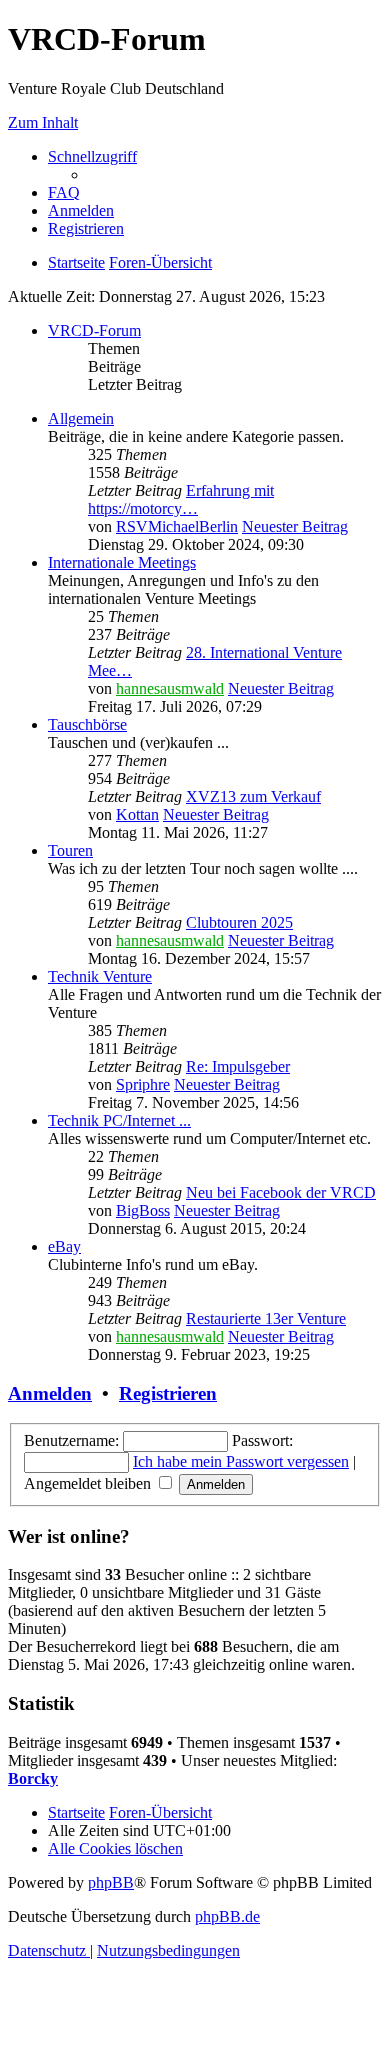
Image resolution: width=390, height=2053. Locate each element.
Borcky (33, 1778)
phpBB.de (227, 1916)
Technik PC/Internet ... (119, 1120)
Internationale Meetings (122, 562)
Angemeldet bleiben (89, 1483)
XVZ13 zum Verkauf (253, 796)
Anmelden (50, 1393)
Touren (70, 850)
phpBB (111, 1882)
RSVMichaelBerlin (177, 526)
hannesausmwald (170, 688)
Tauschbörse (87, 724)
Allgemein (81, 418)
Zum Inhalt (43, 122)
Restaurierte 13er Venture (266, 1318)
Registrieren (168, 1393)
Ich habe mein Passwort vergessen (241, 1461)
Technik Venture (100, 976)
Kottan (137, 814)
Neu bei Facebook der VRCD (281, 1192)
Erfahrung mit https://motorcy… (181, 499)
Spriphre (143, 1084)
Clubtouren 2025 (239, 922)
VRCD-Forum (94, 330)
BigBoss (143, 1210)
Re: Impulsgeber (238, 1066)
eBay (64, 1246)
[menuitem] (64, 192)
